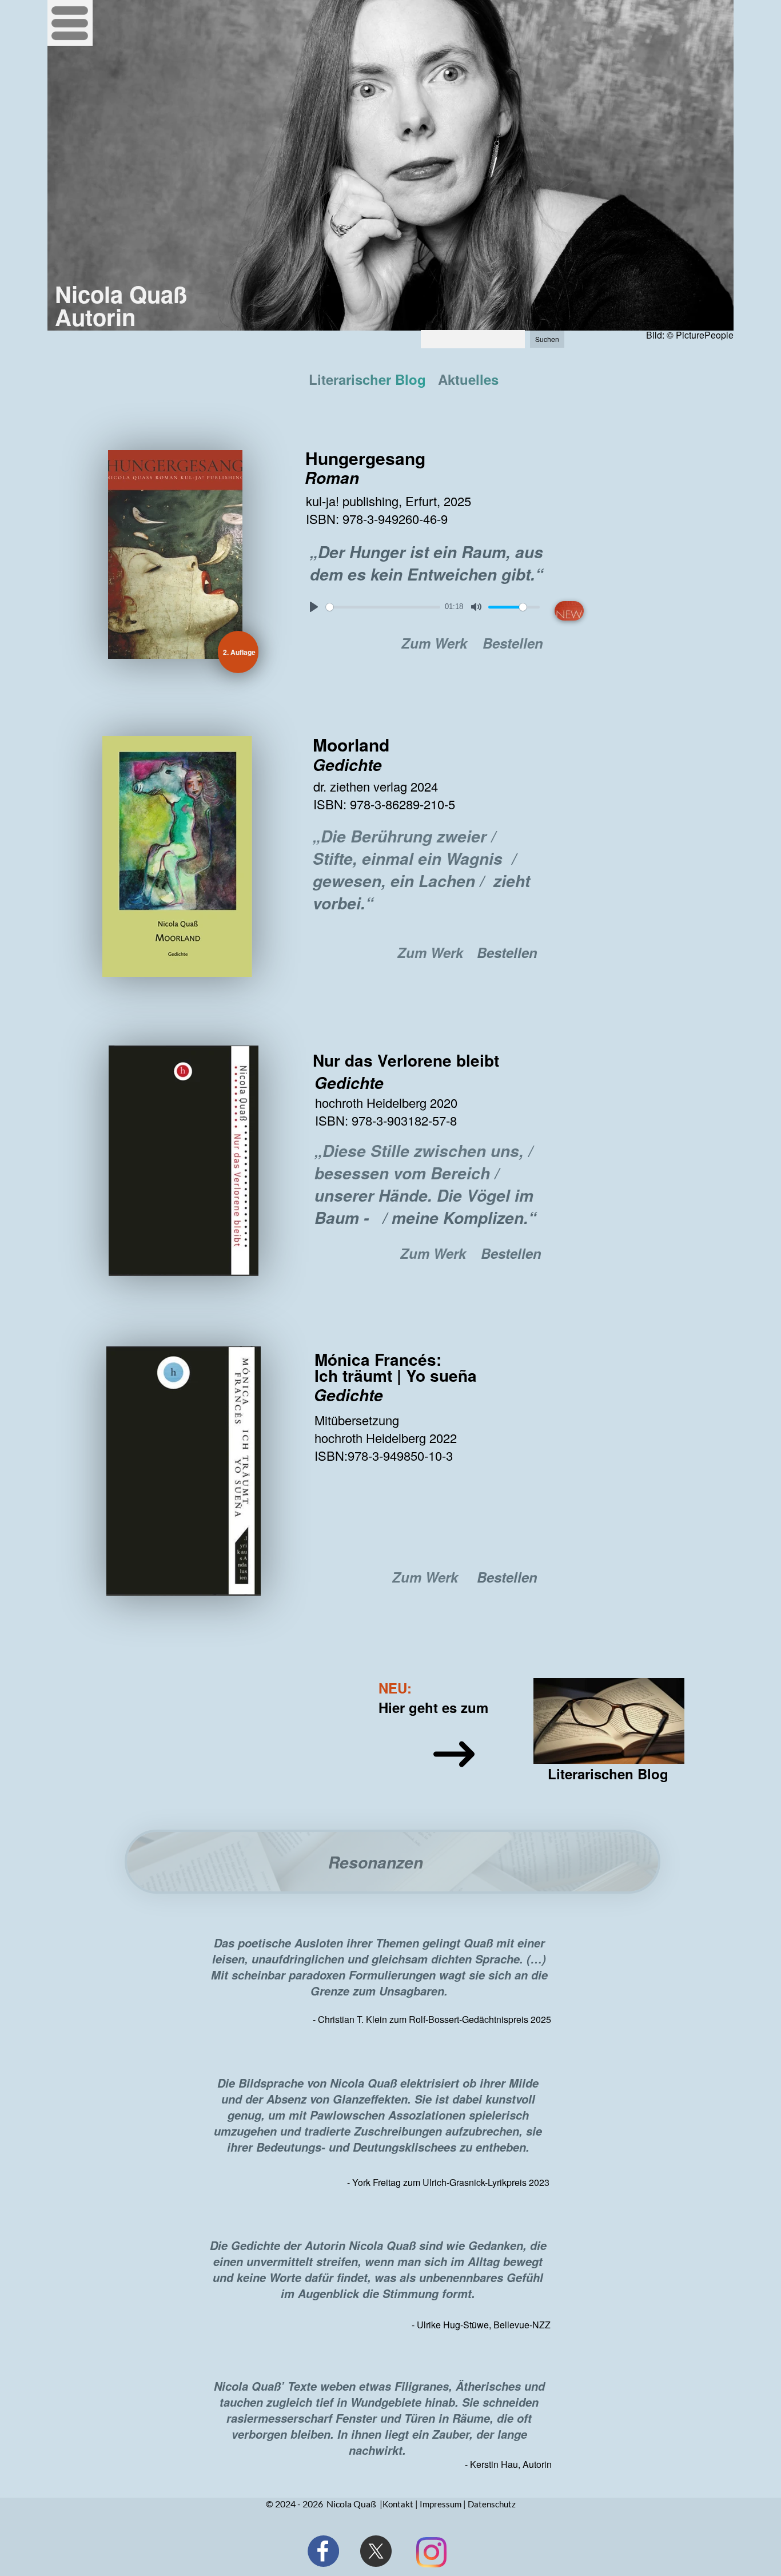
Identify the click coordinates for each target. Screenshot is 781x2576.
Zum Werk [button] (434, 643)
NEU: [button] (395, 1688)
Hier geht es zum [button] (433, 1707)
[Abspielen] (314, 607)
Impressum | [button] (443, 2504)
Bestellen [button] (513, 643)
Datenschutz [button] (492, 2504)
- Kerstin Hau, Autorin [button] (508, 2464)
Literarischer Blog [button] (367, 379)
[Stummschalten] (476, 607)
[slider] (383, 607)
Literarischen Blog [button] (606, 1774)
